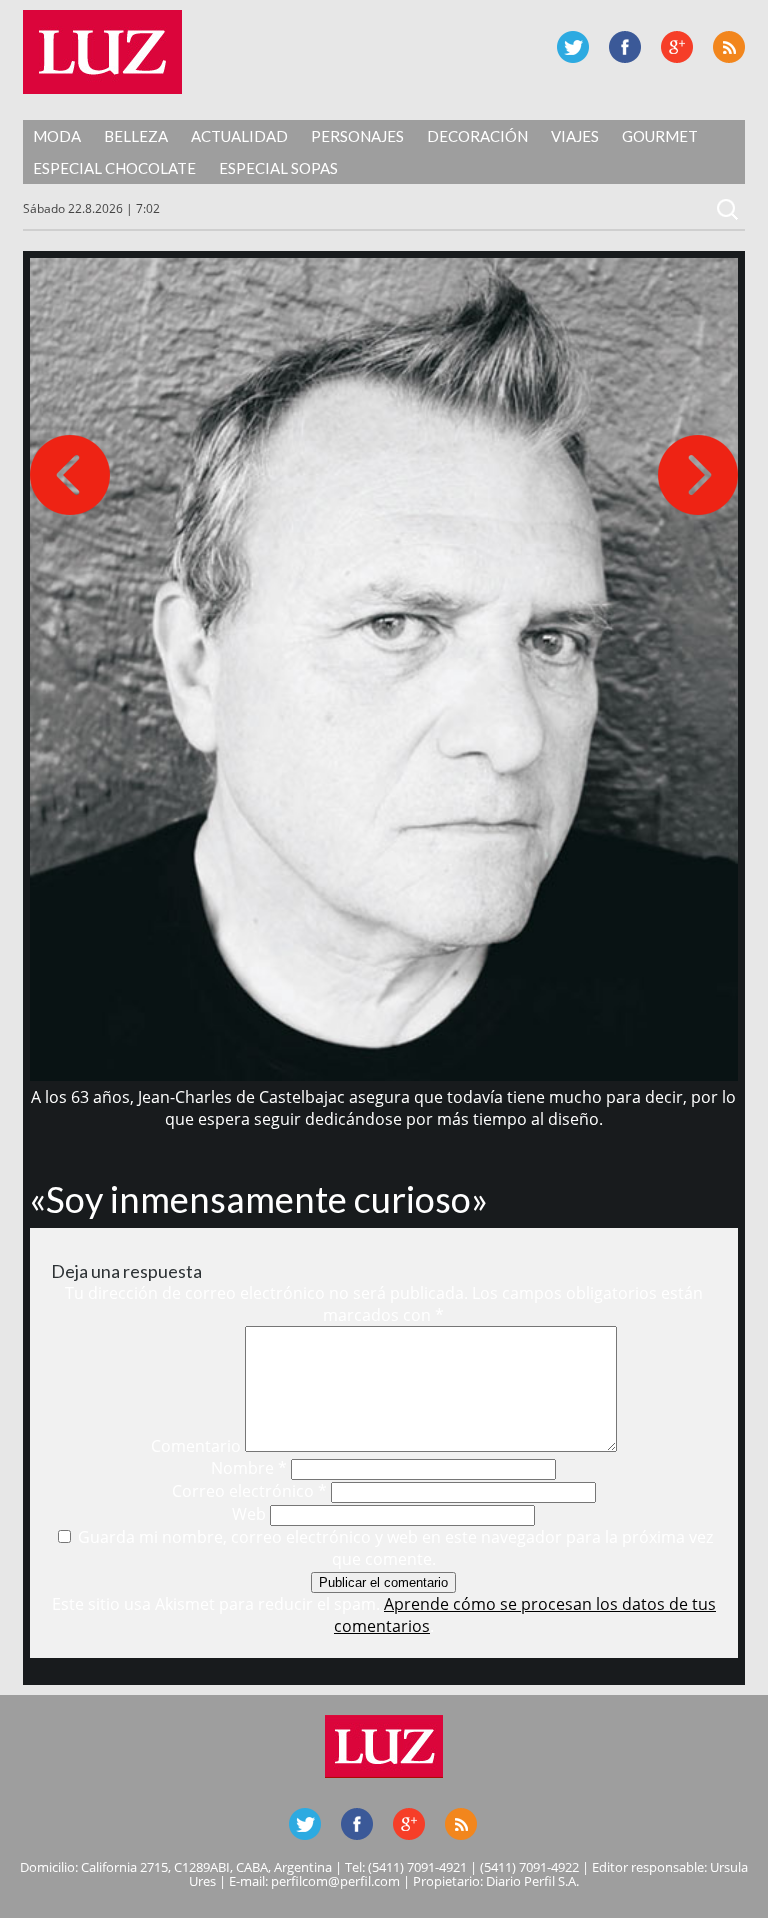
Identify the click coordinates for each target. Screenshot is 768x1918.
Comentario (196, 1446)
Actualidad (239, 136)
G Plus (677, 47)
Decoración (477, 136)
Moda (57, 136)
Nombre (249, 1468)
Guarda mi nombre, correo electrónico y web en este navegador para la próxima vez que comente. (395, 1548)
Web (249, 1514)
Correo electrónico (249, 1491)
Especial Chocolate (114, 168)
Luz (102, 52)
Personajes (357, 136)
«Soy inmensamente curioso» (259, 1199)
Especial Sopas (278, 168)
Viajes (575, 136)
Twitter (573, 47)
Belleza (136, 136)
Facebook (625, 47)
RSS (729, 47)
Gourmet (660, 136)
